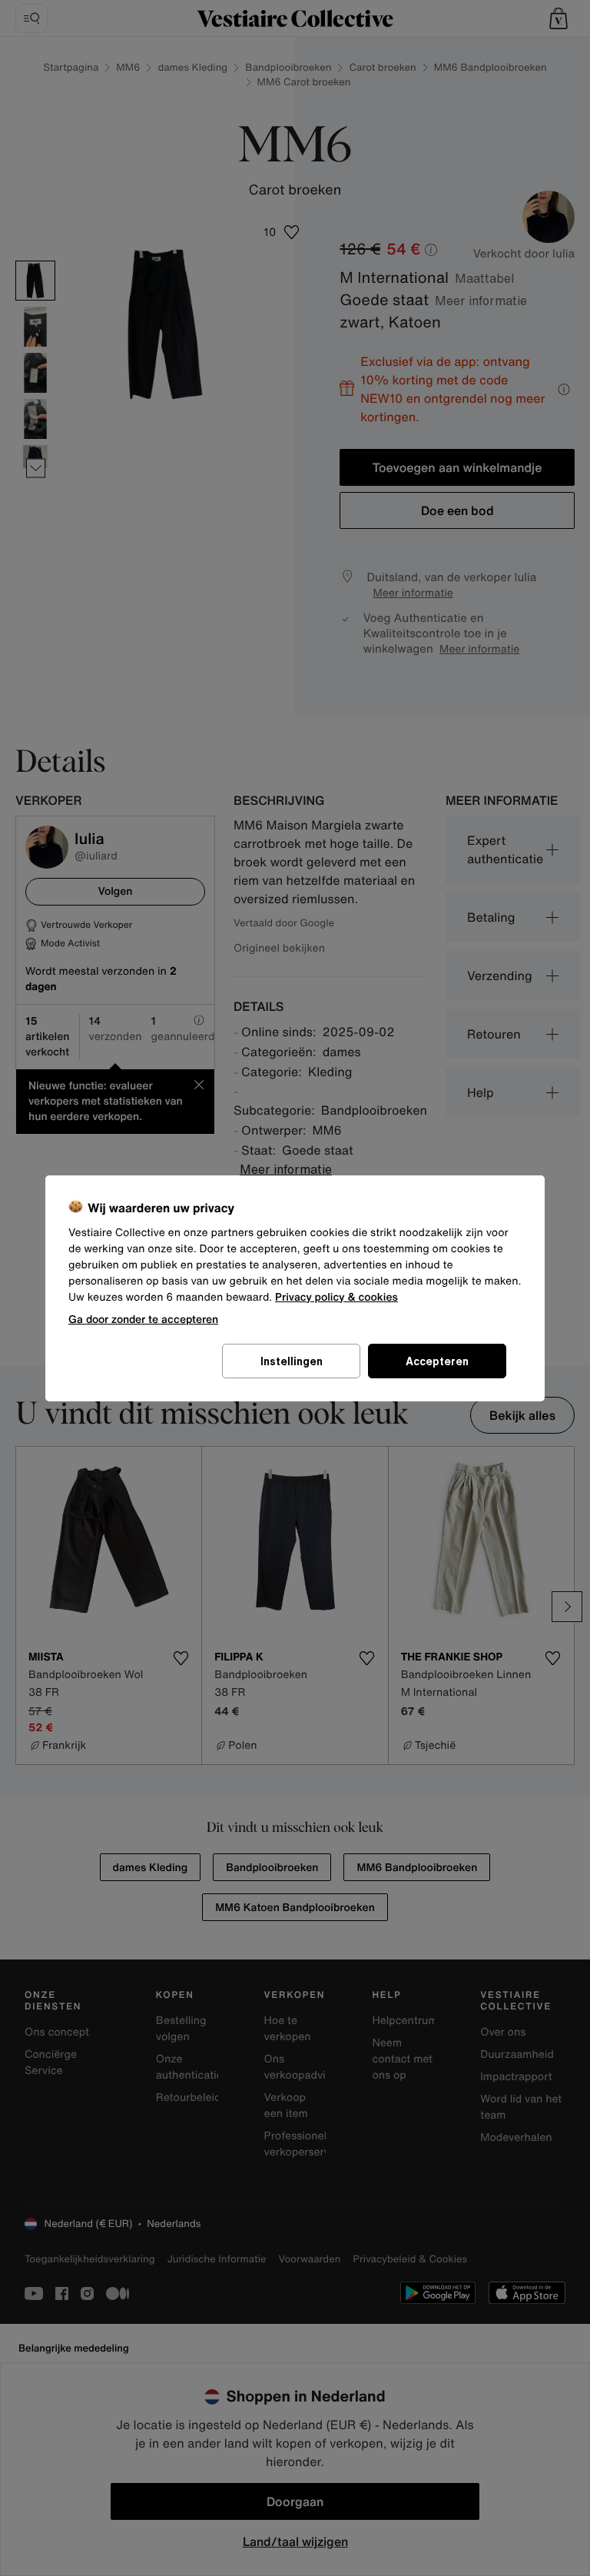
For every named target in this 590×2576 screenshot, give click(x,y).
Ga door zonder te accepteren (143, 1319)
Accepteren (437, 1361)
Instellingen (292, 1361)
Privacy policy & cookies (336, 1297)
